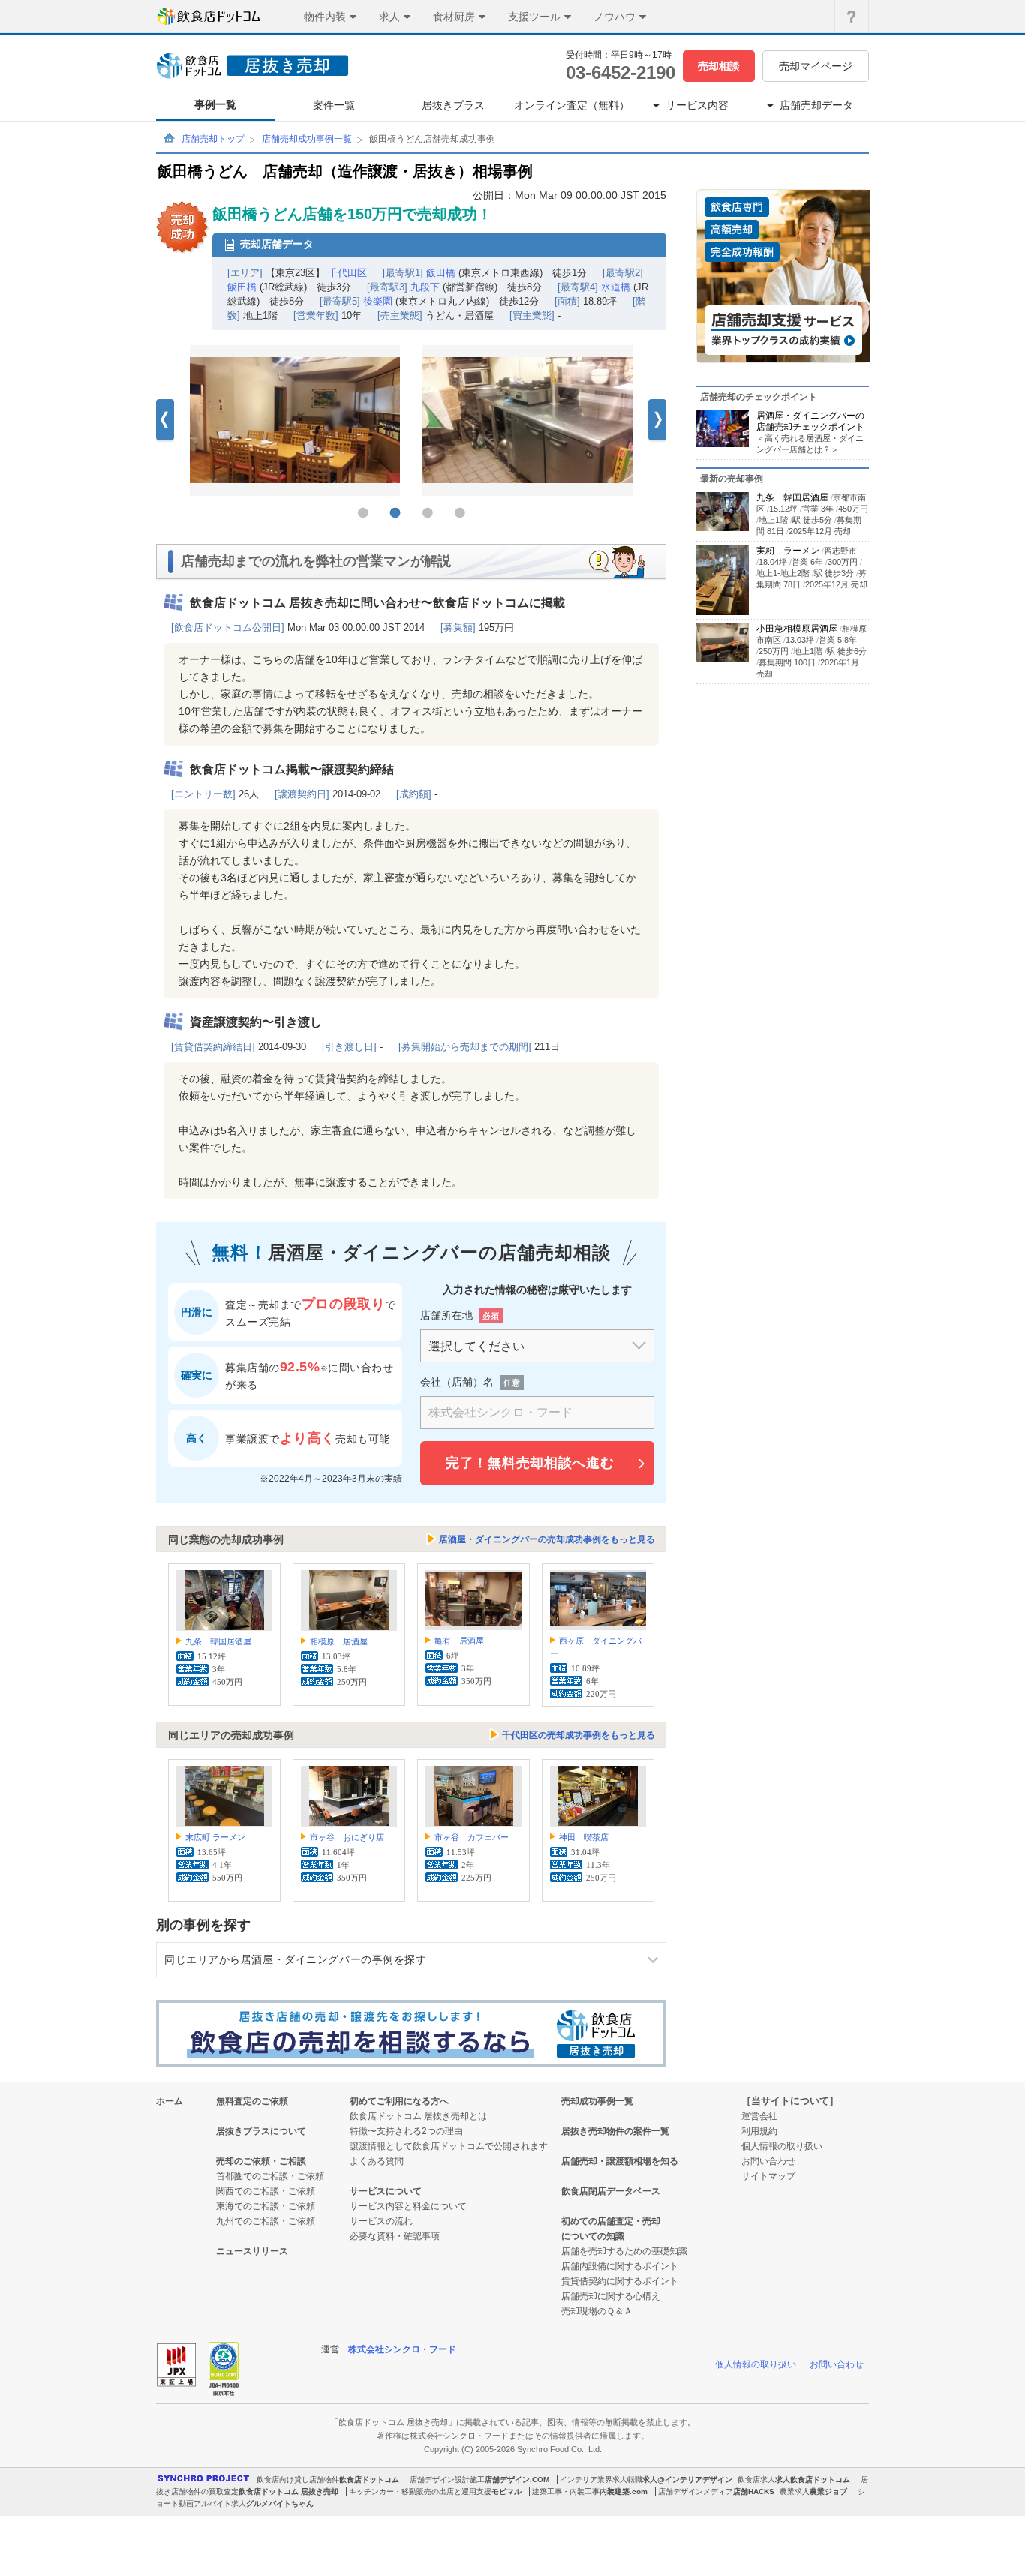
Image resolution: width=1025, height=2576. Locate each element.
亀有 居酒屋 (459, 1641)
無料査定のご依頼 (252, 2101)
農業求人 (795, 2492)
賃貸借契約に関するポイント (620, 2281)
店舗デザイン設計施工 (447, 2480)
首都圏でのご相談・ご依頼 (270, 2176)
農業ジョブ (828, 2492)
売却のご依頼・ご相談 (261, 2161)
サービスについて (386, 2191)
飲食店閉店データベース (611, 2191)
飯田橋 (441, 273)
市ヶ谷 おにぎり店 (347, 1837)
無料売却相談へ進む (530, 1463)
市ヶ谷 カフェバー (472, 1837)
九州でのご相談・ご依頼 (266, 2221)
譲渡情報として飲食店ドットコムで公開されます (449, 2146)
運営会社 (759, 2116)
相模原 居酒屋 (339, 1641)
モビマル (506, 2492)
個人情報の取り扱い (782, 2146)
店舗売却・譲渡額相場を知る (620, 2161)
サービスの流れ (381, 2221)
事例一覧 (215, 104)
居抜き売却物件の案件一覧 (615, 2131)
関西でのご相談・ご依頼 (266, 2191)
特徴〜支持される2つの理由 (406, 2131)
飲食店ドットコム (369, 2480)
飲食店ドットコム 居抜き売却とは (418, 2116)
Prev (165, 421)
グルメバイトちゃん (280, 2504)
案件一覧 (334, 105)
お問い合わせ (768, 2161)
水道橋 (616, 287)
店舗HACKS (754, 2492)
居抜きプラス (453, 105)
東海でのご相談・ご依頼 (266, 2206)
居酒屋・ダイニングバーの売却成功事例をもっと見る (547, 1539)
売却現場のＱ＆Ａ (597, 2311)
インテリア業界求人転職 (601, 2480)
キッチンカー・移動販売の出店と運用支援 (420, 2492)
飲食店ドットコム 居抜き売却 (289, 2492)
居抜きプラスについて (261, 2131)
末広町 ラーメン (215, 1837)
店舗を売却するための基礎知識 (624, 2251)
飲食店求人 (756, 2480)
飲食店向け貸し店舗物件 (298, 2480)
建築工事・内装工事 (566, 2492)
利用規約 (759, 2131)
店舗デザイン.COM (517, 2480)
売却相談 (719, 66)
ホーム (170, 2101)
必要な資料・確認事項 (395, 2236)
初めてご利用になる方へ (399, 2101)
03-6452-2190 (621, 72)
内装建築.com (624, 2492)
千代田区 (347, 273)
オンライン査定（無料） (572, 105)
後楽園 (378, 301)
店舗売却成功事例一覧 (307, 139)
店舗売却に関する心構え (611, 2296)
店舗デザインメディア (696, 2492)
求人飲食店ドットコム (813, 2480)
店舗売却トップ (213, 139)
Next (657, 421)
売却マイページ (816, 66)
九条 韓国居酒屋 (218, 1641)
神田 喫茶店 (584, 1837)
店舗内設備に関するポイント (620, 2266)
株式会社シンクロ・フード (402, 2349)
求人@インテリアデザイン (687, 2480)
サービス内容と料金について (408, 2206)
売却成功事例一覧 (597, 2101)
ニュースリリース (252, 2251)
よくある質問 (377, 2161)
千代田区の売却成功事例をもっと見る (579, 1735)
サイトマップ (768, 2176)
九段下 (425, 287)
